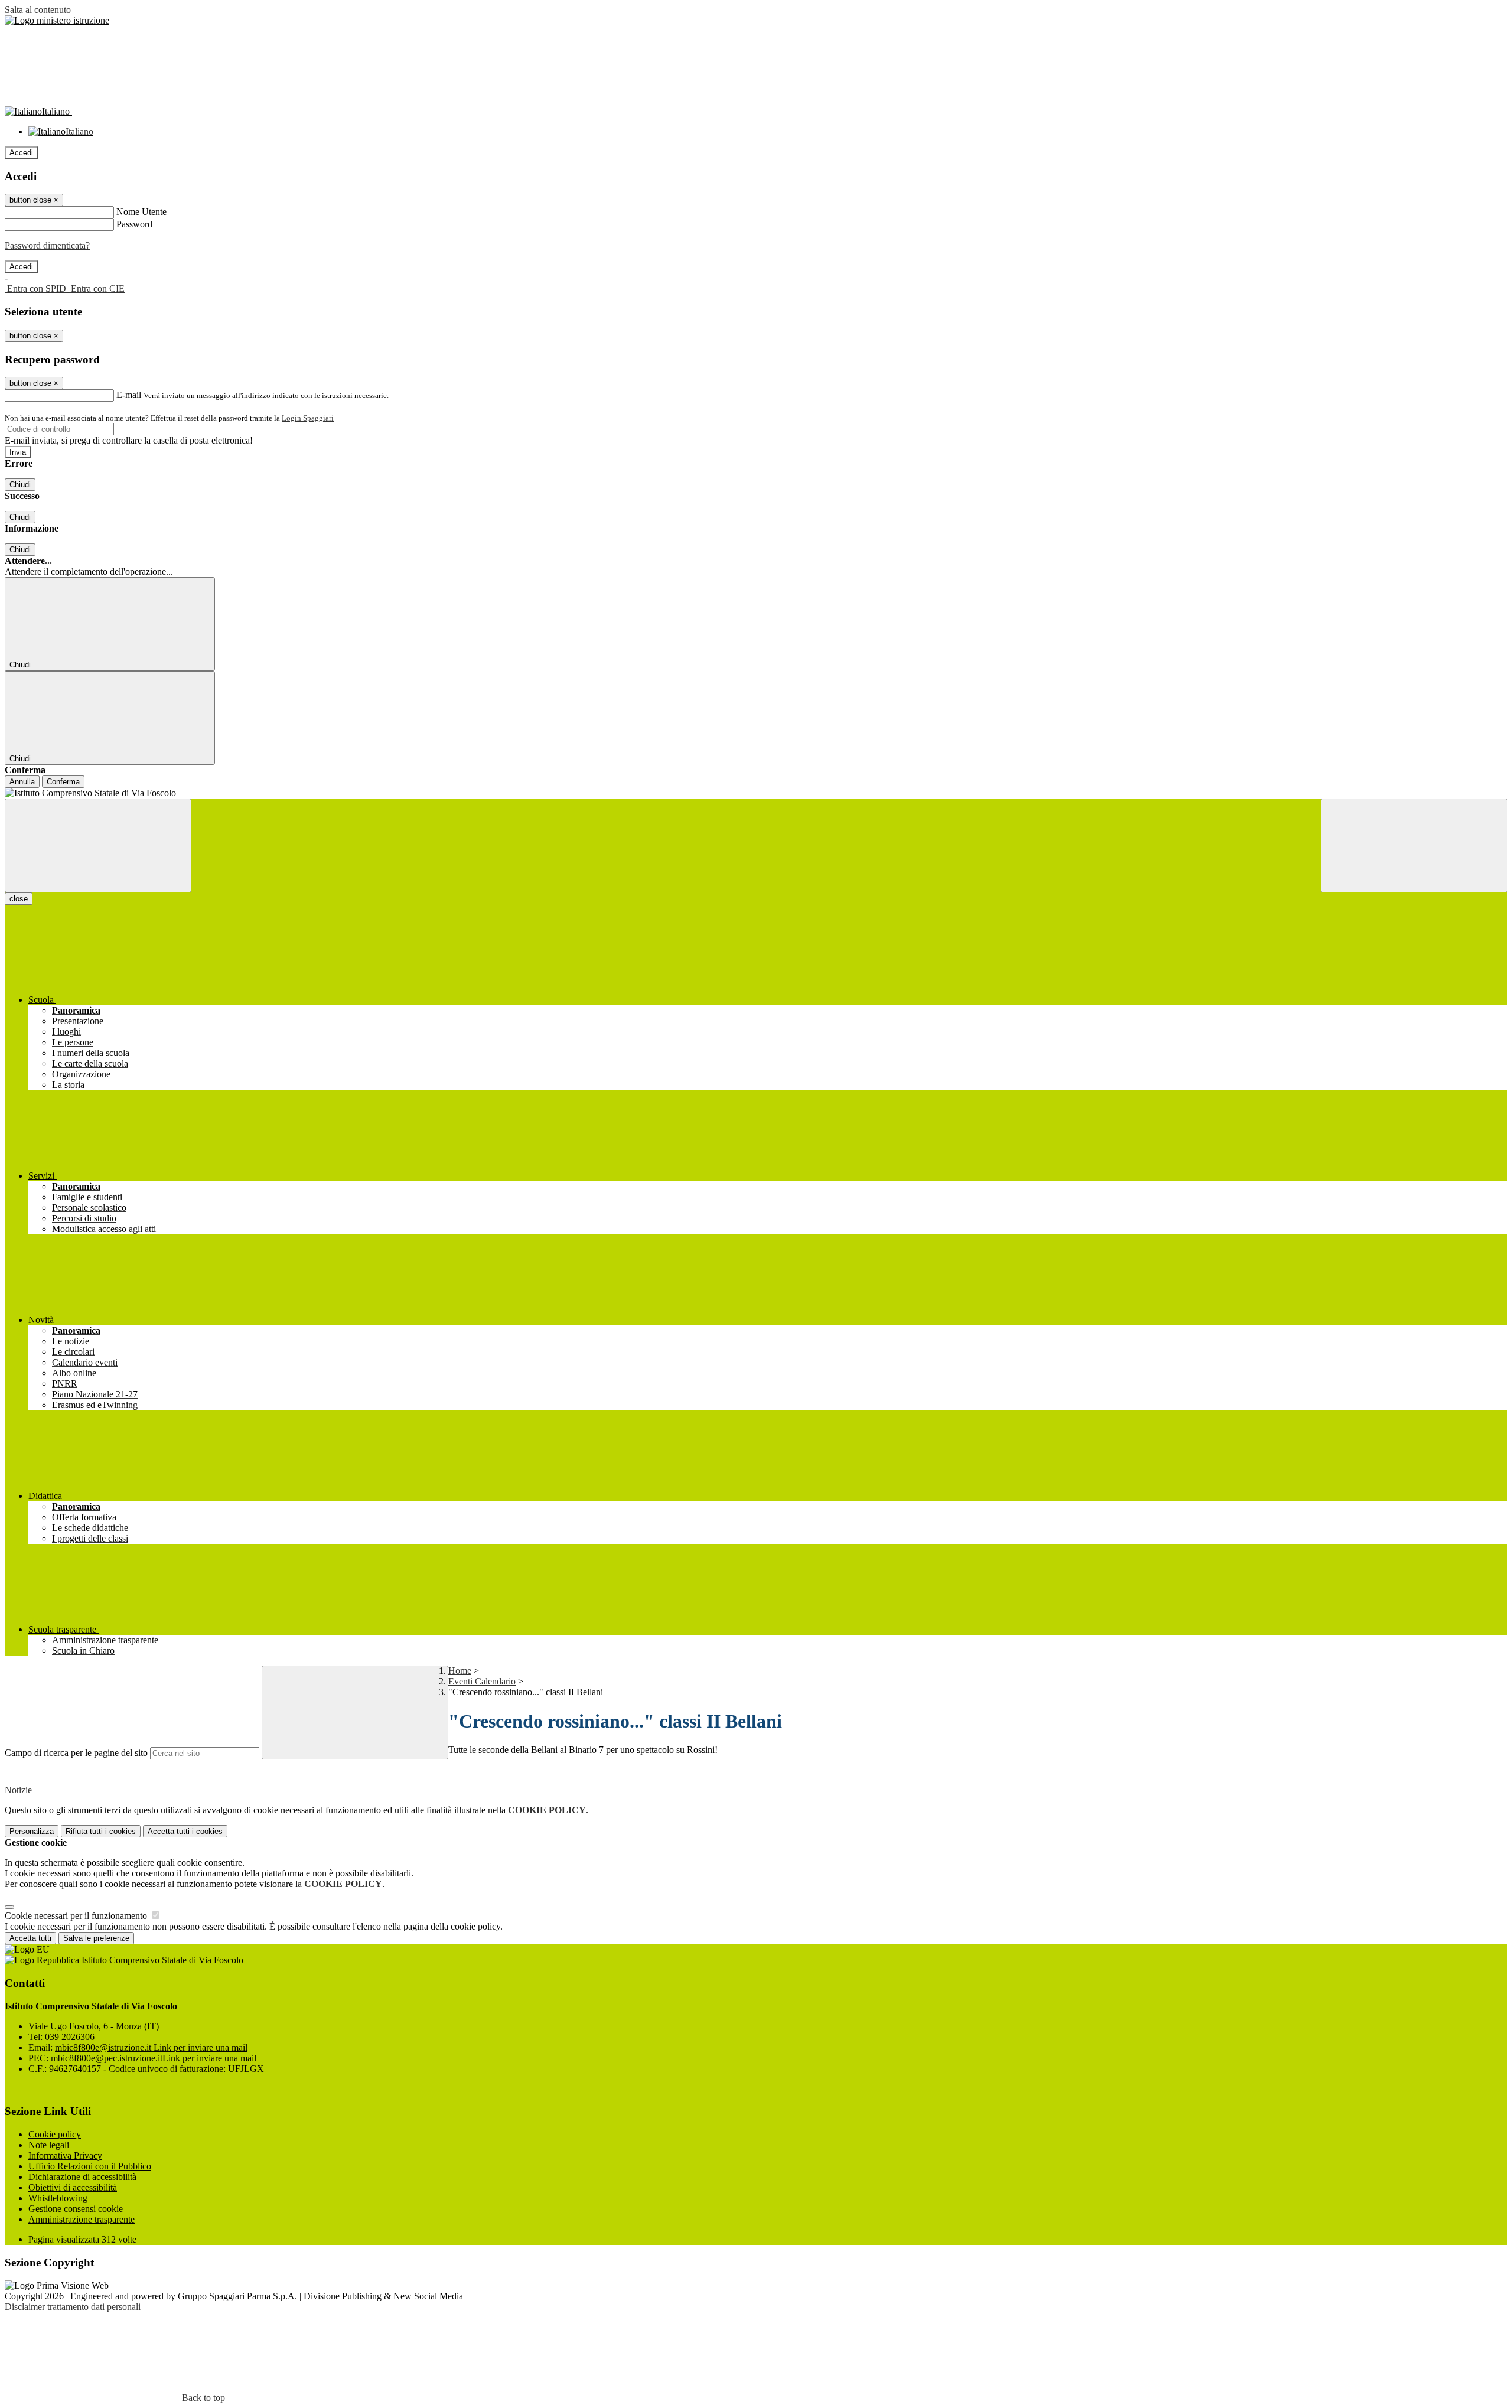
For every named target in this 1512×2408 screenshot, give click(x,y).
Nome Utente (141, 212)
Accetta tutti (185, 1831)
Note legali (49, 2145)
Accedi (21, 153)
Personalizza (32, 1831)
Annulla (22, 782)
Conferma (63, 782)
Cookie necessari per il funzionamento (77, 1916)
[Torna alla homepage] (756, 793)
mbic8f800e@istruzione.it (151, 2047)
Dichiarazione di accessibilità (82, 2177)
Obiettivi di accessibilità (73, 2187)
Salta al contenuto (38, 10)
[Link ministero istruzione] (57, 20)
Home (460, 1671)
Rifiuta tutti (101, 1831)
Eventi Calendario (482, 1681)
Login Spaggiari (308, 418)
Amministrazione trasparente (82, 2219)
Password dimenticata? (47, 245)
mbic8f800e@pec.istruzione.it (154, 2058)
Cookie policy (55, 2134)
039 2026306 (70, 2037)
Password (134, 224)
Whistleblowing (58, 2198)
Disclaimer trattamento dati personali (73, 2307)
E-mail (129, 395)
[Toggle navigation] (98, 845)
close (19, 899)
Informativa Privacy (65, 2156)
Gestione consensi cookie (76, 2209)
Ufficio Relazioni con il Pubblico (90, 2166)
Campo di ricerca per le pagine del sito (76, 1753)
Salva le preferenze (96, 1938)
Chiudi (20, 485)
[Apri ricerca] (1414, 845)
